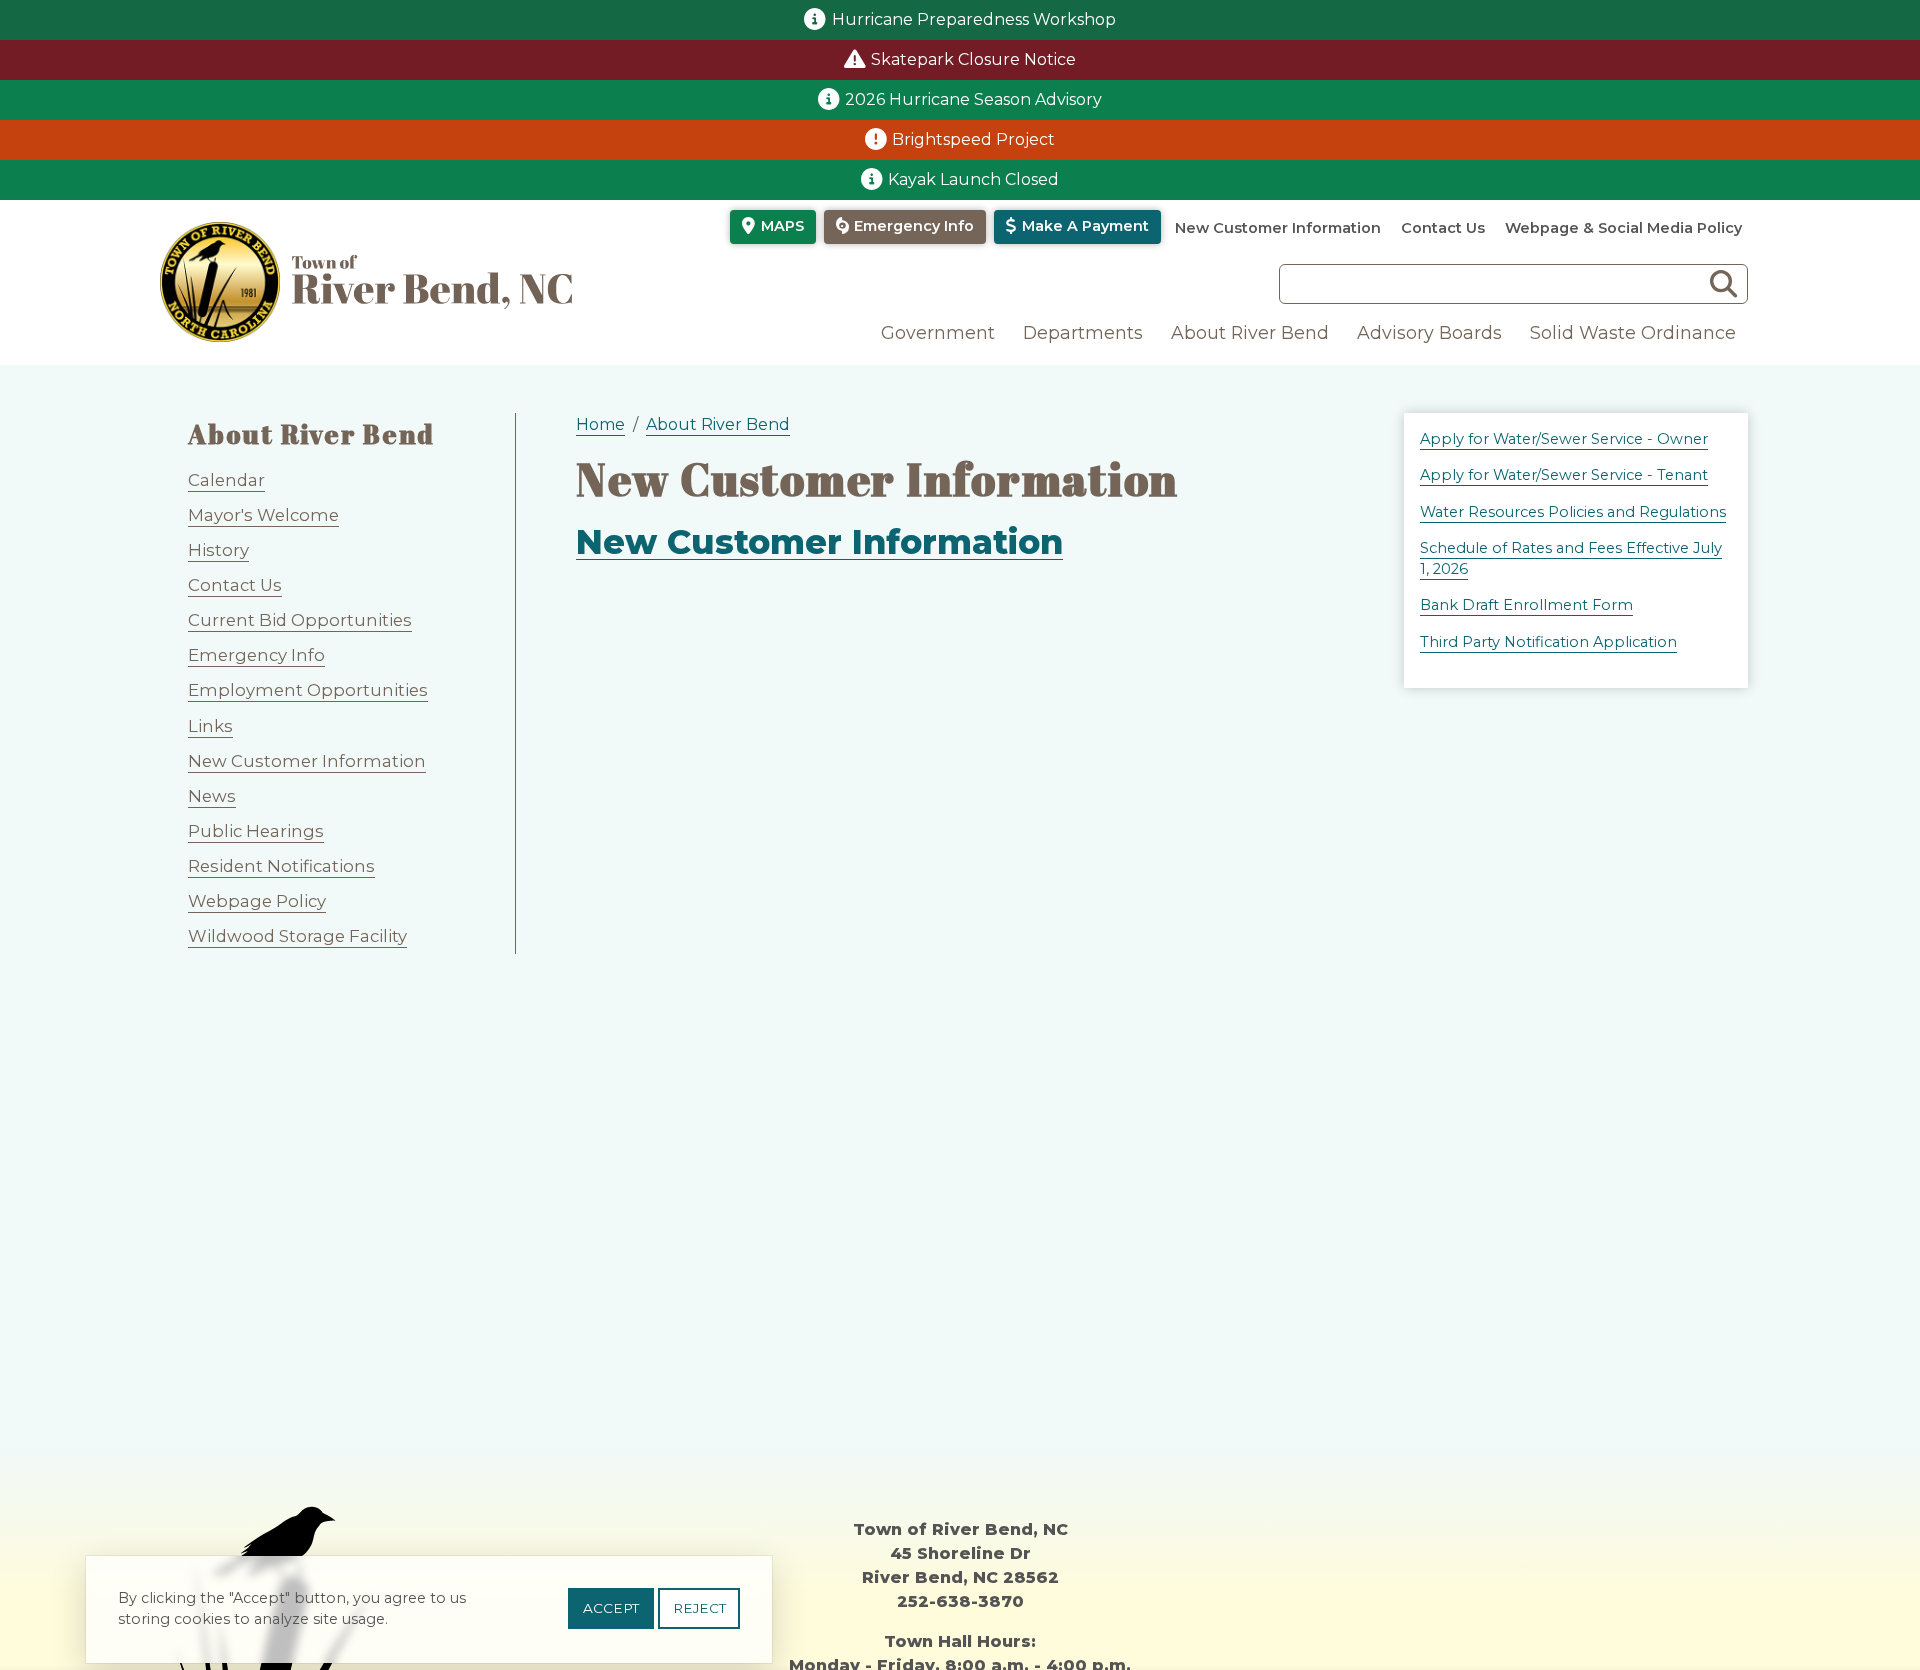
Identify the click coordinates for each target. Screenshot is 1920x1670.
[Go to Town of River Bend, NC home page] (366, 282)
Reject (699, 1608)
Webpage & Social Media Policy (1623, 228)
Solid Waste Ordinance (1633, 332)
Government (938, 332)
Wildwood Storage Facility (297, 936)
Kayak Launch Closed (973, 179)
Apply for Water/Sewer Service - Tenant (1564, 475)
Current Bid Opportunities (300, 620)
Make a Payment (1085, 226)
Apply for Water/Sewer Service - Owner (1564, 439)
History (218, 550)
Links (210, 726)
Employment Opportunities (308, 690)
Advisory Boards (1429, 332)
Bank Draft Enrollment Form (1526, 605)
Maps (782, 226)
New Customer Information (1278, 228)
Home (600, 424)
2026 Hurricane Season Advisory (973, 99)
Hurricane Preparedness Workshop (974, 19)
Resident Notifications (281, 866)
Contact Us (1443, 228)
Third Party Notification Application (1548, 642)
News (212, 796)
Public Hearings (256, 831)
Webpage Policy (257, 901)
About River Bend (1250, 332)
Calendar (226, 480)
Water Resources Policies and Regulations (1573, 512)
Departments (1083, 332)
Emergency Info (914, 226)
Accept (611, 1608)
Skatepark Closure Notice (973, 59)
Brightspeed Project (973, 139)
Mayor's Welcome (263, 515)
